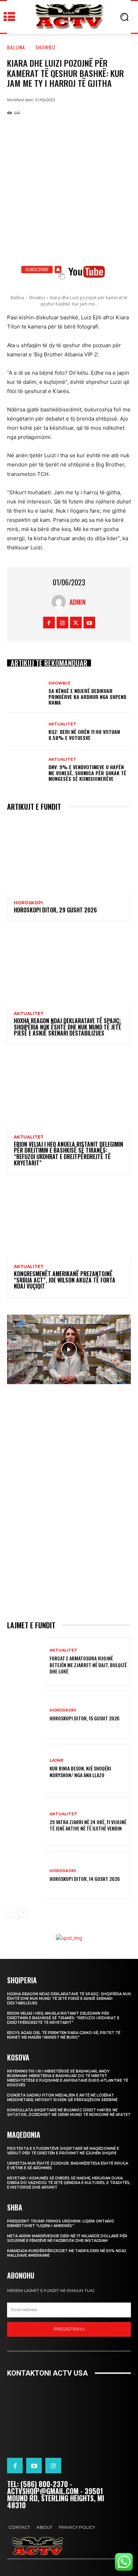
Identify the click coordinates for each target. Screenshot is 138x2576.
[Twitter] (76, 623)
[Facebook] (49, 623)
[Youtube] (89, 623)
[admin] (61, 602)
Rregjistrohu (69, 2329)
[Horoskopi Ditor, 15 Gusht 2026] (26, 1715)
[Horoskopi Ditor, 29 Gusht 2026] (69, 856)
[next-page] (23, 1913)
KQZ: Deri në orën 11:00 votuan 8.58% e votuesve (84, 735)
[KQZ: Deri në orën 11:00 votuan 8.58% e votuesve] (26, 732)
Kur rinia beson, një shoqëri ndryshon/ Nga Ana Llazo (80, 1771)
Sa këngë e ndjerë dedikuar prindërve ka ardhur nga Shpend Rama (87, 697)
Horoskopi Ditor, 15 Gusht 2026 (85, 1718)
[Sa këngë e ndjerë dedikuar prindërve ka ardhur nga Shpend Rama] (26, 694)
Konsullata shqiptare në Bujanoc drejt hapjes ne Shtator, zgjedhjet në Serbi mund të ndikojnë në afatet (69, 2112)
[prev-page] (11, 1913)
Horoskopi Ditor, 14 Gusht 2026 (85, 1879)
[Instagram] (62, 623)
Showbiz (46, 47)
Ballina (16, 47)
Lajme (57, 1760)
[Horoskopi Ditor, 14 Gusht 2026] (26, 1875)
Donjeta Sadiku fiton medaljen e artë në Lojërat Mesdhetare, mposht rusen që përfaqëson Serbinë (62, 2098)
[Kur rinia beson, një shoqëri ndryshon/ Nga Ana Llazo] (26, 1769)
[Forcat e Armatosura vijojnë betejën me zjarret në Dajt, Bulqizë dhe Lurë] (26, 1662)
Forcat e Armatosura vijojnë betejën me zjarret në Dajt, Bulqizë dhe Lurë (88, 1664)
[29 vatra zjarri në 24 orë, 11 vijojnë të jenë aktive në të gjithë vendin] (26, 1822)
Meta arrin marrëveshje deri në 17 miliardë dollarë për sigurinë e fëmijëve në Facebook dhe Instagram (67, 2238)
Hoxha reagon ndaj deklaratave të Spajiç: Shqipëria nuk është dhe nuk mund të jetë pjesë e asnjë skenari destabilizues (68, 1027)
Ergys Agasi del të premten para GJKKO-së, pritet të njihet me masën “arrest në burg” (64, 2035)
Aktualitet (62, 724)
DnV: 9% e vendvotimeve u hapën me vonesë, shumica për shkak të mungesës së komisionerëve (87, 773)
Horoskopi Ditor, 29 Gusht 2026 (55, 910)
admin (77, 602)
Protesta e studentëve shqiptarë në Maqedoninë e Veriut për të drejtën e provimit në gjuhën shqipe (63, 2151)
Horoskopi (28, 903)
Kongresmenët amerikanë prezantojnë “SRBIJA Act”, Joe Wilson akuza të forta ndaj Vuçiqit (65, 1280)
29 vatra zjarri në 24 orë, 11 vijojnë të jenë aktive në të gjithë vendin (88, 1825)
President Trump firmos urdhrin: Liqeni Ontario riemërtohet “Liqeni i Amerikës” (61, 2224)
